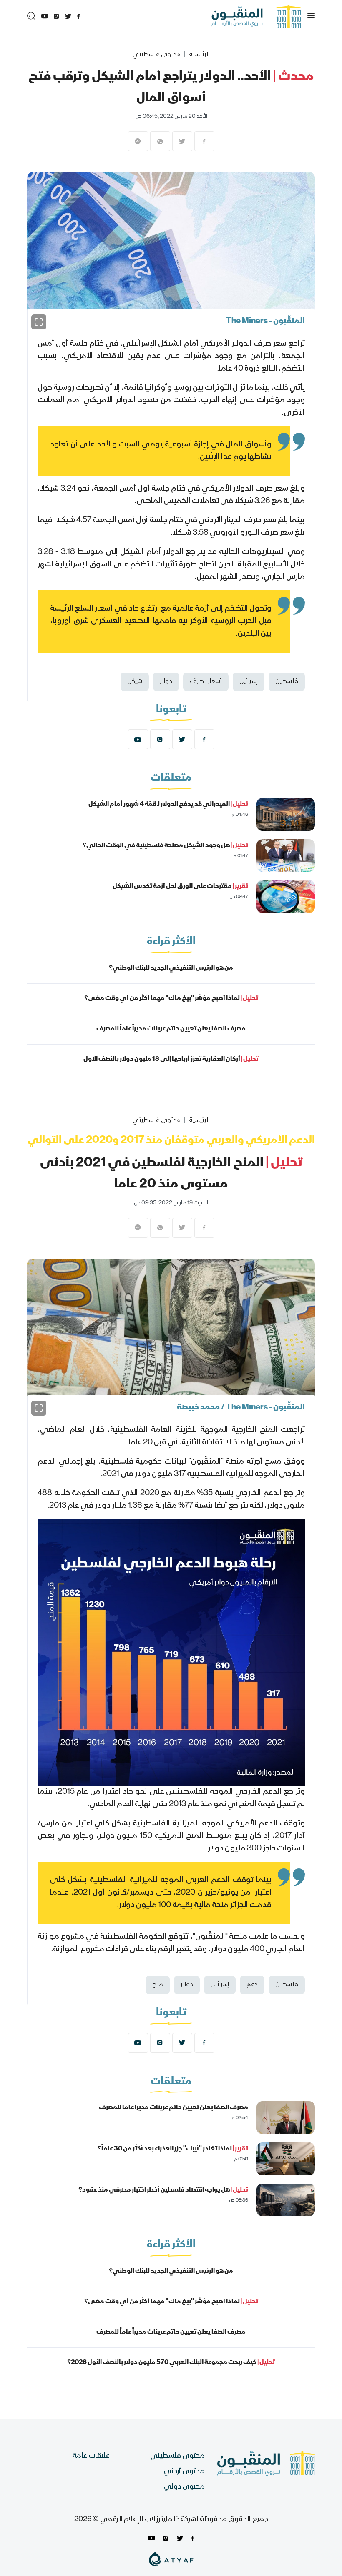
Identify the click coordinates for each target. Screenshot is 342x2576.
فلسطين (287, 682)
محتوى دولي (184, 2487)
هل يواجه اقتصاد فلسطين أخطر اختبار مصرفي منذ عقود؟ (163, 2190)
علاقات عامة (91, 2456)
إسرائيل (249, 682)
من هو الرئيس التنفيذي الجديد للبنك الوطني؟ (171, 968)
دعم (252, 1985)
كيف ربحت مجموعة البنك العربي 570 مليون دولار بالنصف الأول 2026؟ (171, 2363)
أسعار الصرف (206, 682)
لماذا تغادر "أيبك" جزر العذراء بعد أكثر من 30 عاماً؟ (173, 2149)
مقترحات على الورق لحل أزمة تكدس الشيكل (180, 887)
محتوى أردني (184, 2472)
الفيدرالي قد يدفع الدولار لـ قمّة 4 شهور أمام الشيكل (168, 805)
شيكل (135, 682)
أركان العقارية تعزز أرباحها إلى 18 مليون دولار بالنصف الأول (171, 1060)
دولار (166, 682)
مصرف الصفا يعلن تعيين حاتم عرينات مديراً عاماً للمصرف (171, 1029)
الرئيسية (199, 55)
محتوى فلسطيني (157, 55)
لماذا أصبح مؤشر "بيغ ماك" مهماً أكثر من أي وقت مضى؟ (171, 999)
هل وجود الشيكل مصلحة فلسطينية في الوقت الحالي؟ (165, 846)
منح (158, 1985)
